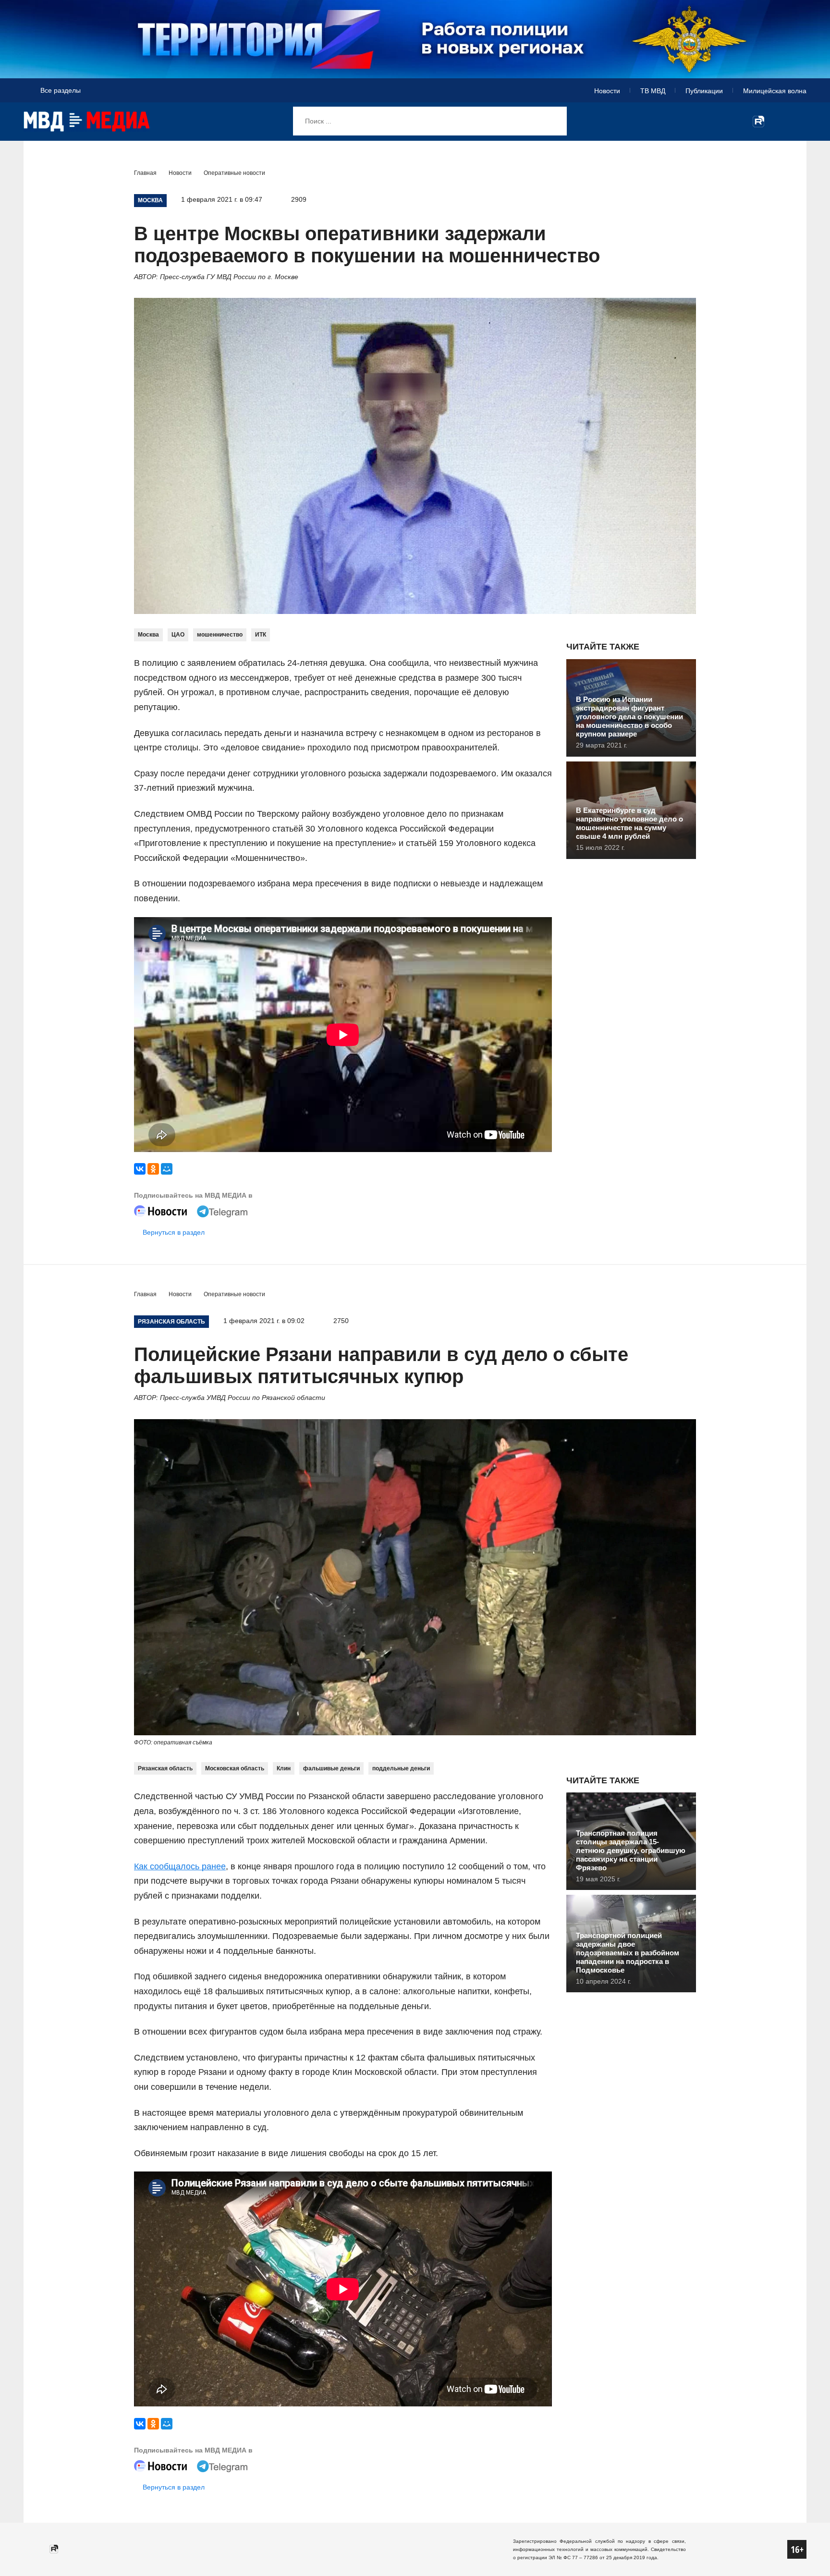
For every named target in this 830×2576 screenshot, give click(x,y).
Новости (607, 91)
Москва (148, 635)
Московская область (235, 1768)
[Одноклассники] (153, 1169)
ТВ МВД (653, 91)
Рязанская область (165, 1768)
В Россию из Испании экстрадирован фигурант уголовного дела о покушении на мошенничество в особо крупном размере (629, 717)
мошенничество (220, 635)
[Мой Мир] (167, 1169)
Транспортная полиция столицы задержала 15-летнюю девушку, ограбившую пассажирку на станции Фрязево (631, 1850)
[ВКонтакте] (140, 1169)
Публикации (704, 91)
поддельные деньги (401, 1768)
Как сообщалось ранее (180, 1866)
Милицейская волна (775, 91)
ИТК (261, 635)
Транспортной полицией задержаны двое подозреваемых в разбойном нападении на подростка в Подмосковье (628, 1953)
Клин (284, 1768)
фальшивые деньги (331, 1768)
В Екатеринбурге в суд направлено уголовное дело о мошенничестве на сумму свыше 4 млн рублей (629, 823)
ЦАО (178, 635)
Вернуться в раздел (174, 1232)
